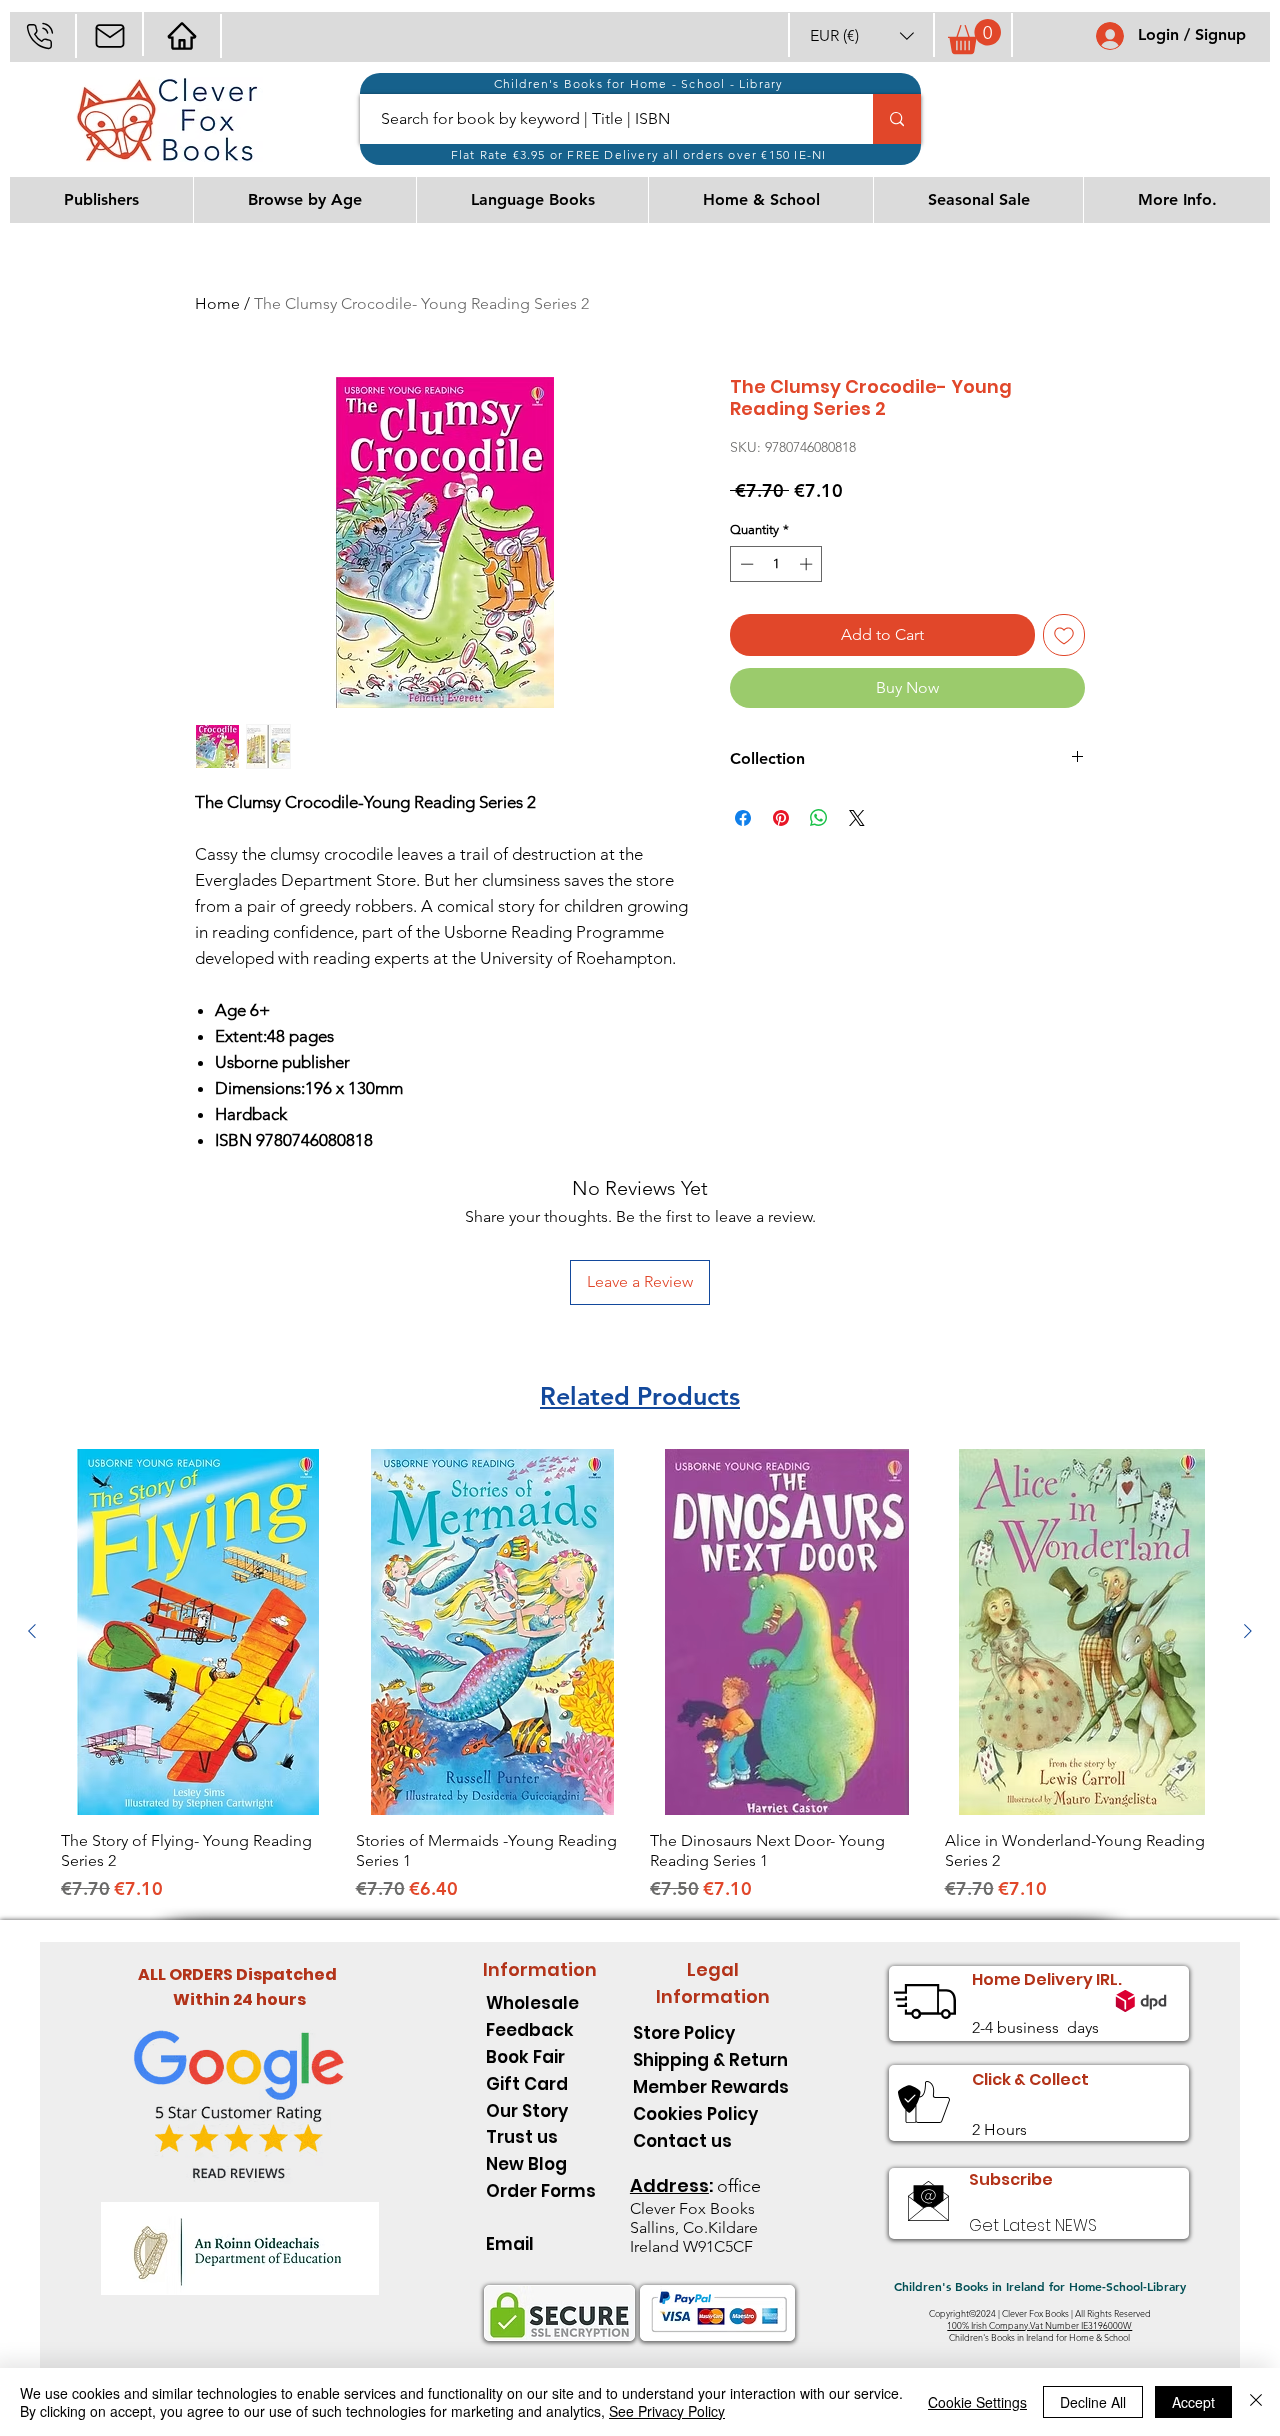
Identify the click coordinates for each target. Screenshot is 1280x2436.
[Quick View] (198, 1632)
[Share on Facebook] (743, 818)
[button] (862, 35)
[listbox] (862, 35)
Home (217, 303)
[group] (640, 1675)
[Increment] (808, 564)
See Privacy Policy (667, 2411)
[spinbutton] (776, 564)
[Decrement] (745, 564)
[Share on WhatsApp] (819, 818)
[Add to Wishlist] (1064, 635)
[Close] (1256, 2402)
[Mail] (109, 35)
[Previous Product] (32, 1631)
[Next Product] (1248, 1631)
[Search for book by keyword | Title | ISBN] (897, 119)
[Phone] (39, 35)
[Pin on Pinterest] (781, 818)
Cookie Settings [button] (977, 2402)
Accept (1193, 2402)
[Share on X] (857, 818)
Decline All (1093, 2402)
